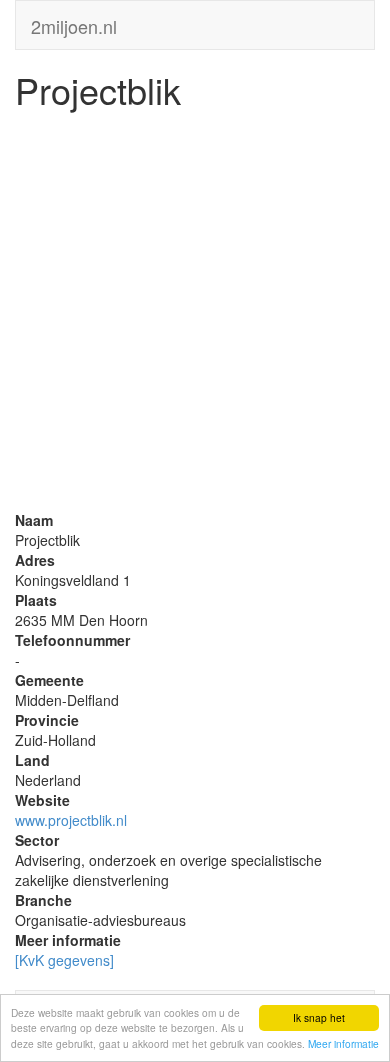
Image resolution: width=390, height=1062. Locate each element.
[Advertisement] (195, 315)
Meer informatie (343, 1043)
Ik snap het (319, 1017)
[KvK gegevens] (64, 960)
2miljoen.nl (74, 22)
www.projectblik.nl (71, 820)
